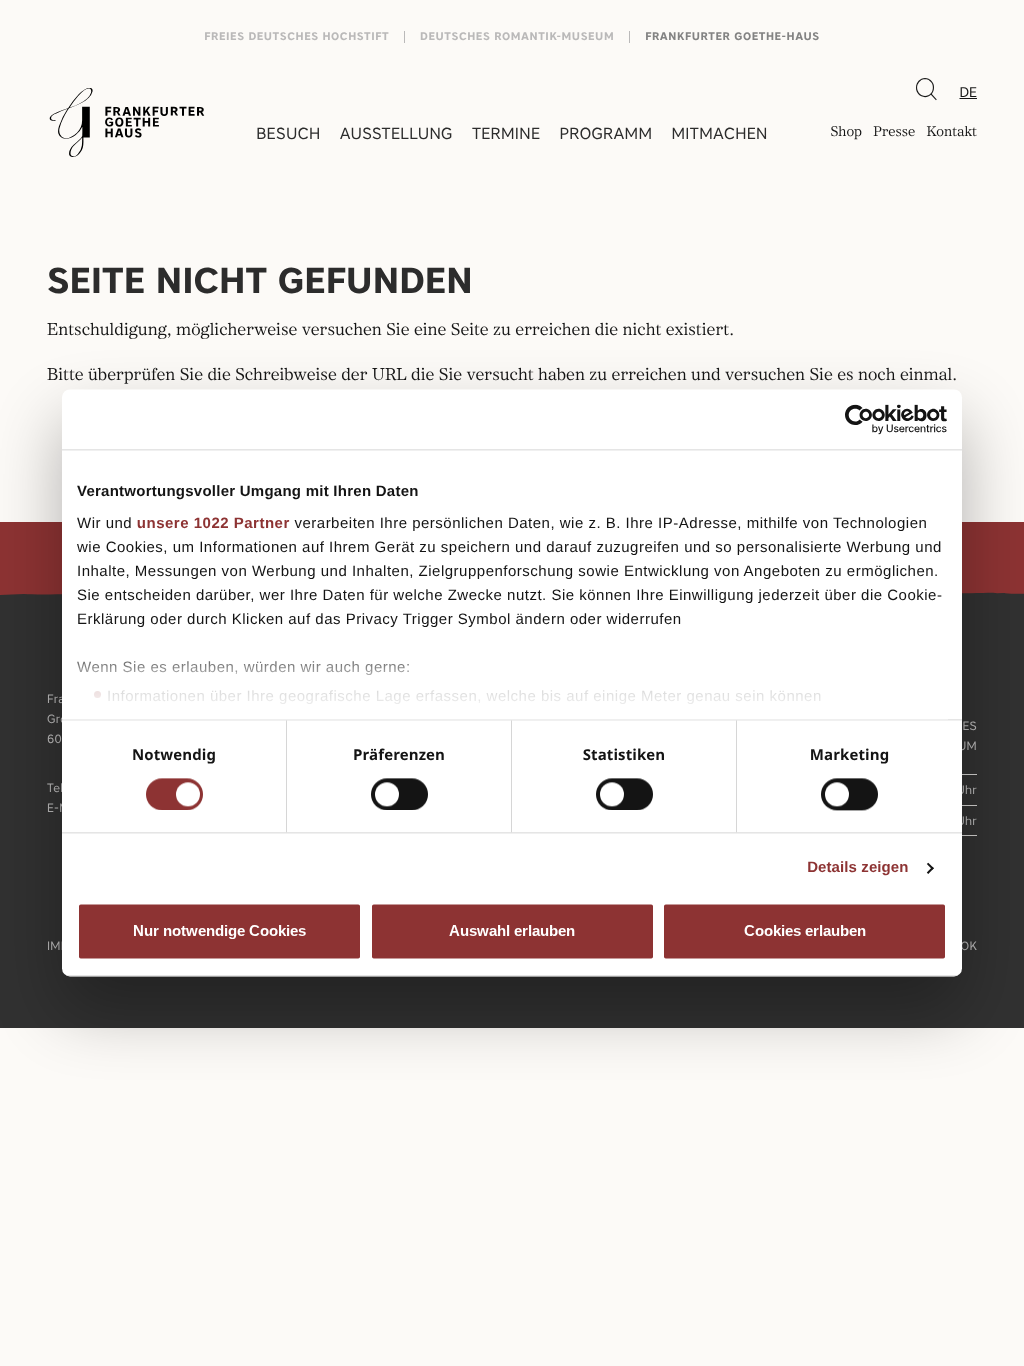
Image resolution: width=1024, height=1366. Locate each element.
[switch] (399, 794)
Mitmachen (719, 133)
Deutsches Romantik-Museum (517, 36)
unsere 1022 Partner (213, 523)
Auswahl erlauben (512, 931)
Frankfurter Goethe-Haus (732, 36)
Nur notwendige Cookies (219, 931)
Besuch (288, 133)
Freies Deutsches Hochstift (296, 36)
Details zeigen (857, 867)
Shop (846, 133)
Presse (894, 133)
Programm (606, 133)
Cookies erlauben (805, 931)
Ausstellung (396, 133)
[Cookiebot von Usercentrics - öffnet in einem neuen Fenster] (859, 419)
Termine (506, 133)
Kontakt (951, 133)
